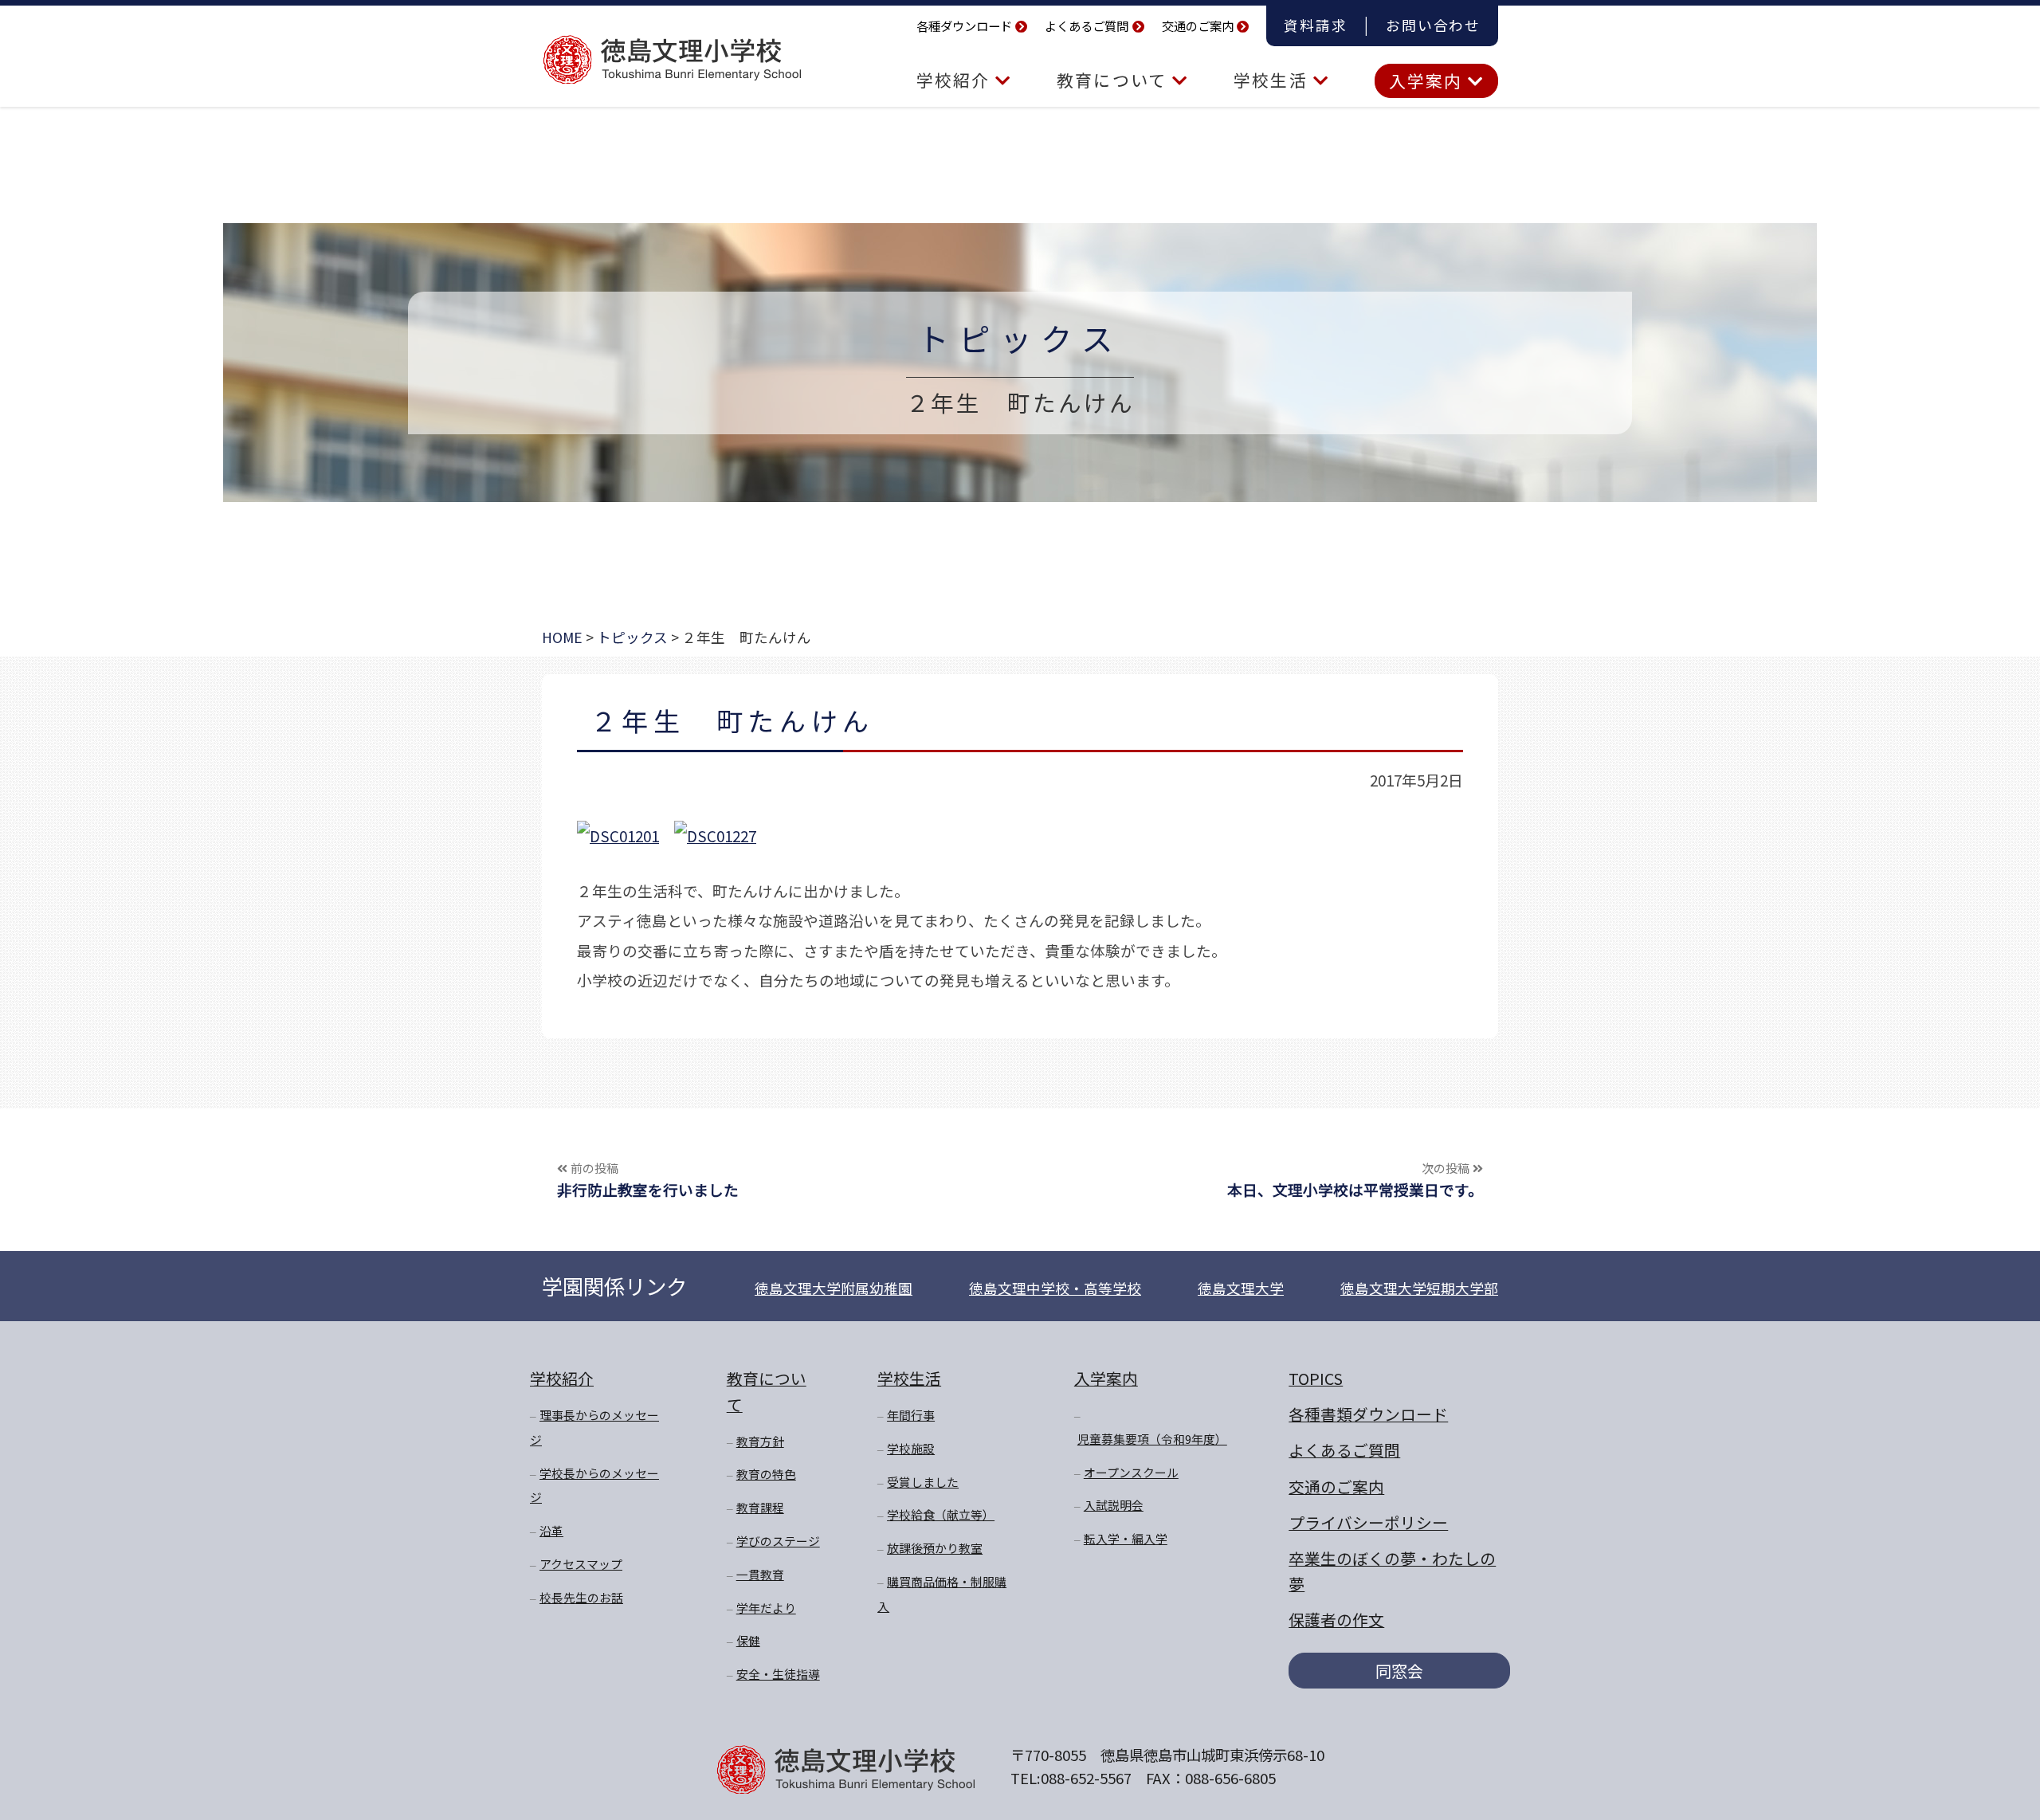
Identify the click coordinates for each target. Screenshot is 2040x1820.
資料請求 (1315, 25)
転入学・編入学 (1126, 1538)
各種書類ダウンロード (1368, 1414)
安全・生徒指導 (778, 1674)
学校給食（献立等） (941, 1514)
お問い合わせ (1433, 25)
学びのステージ (778, 1541)
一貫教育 (760, 1574)
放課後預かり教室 (935, 1548)
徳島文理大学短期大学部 (1419, 1288)
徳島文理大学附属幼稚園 (834, 1288)
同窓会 (1399, 1671)
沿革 (551, 1530)
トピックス (1020, 337)
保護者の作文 (1336, 1620)
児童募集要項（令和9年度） (1152, 1439)
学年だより (766, 1608)
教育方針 (760, 1441)
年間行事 (911, 1415)
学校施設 (911, 1448)
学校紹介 (956, 80)
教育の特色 (766, 1474)
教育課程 (760, 1507)
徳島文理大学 (1241, 1288)
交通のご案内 (1198, 25)
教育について (1114, 80)
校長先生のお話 (581, 1597)
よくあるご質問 (1087, 25)
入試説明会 (1114, 1505)
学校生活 (1273, 80)
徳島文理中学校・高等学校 (1055, 1288)
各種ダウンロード (964, 25)
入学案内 (1428, 80)
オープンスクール (1131, 1472)
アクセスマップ (581, 1564)
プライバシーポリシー (1368, 1522)
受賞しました (923, 1482)
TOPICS (1316, 1378)
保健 (748, 1640)
